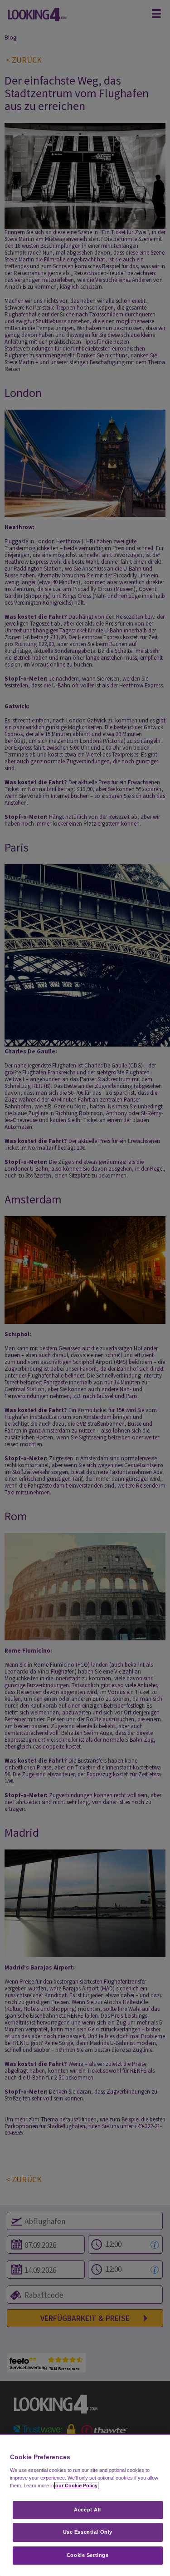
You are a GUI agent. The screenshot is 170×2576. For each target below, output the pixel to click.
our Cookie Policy (76, 2486)
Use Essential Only (88, 2532)
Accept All (87, 2510)
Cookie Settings (88, 2555)
